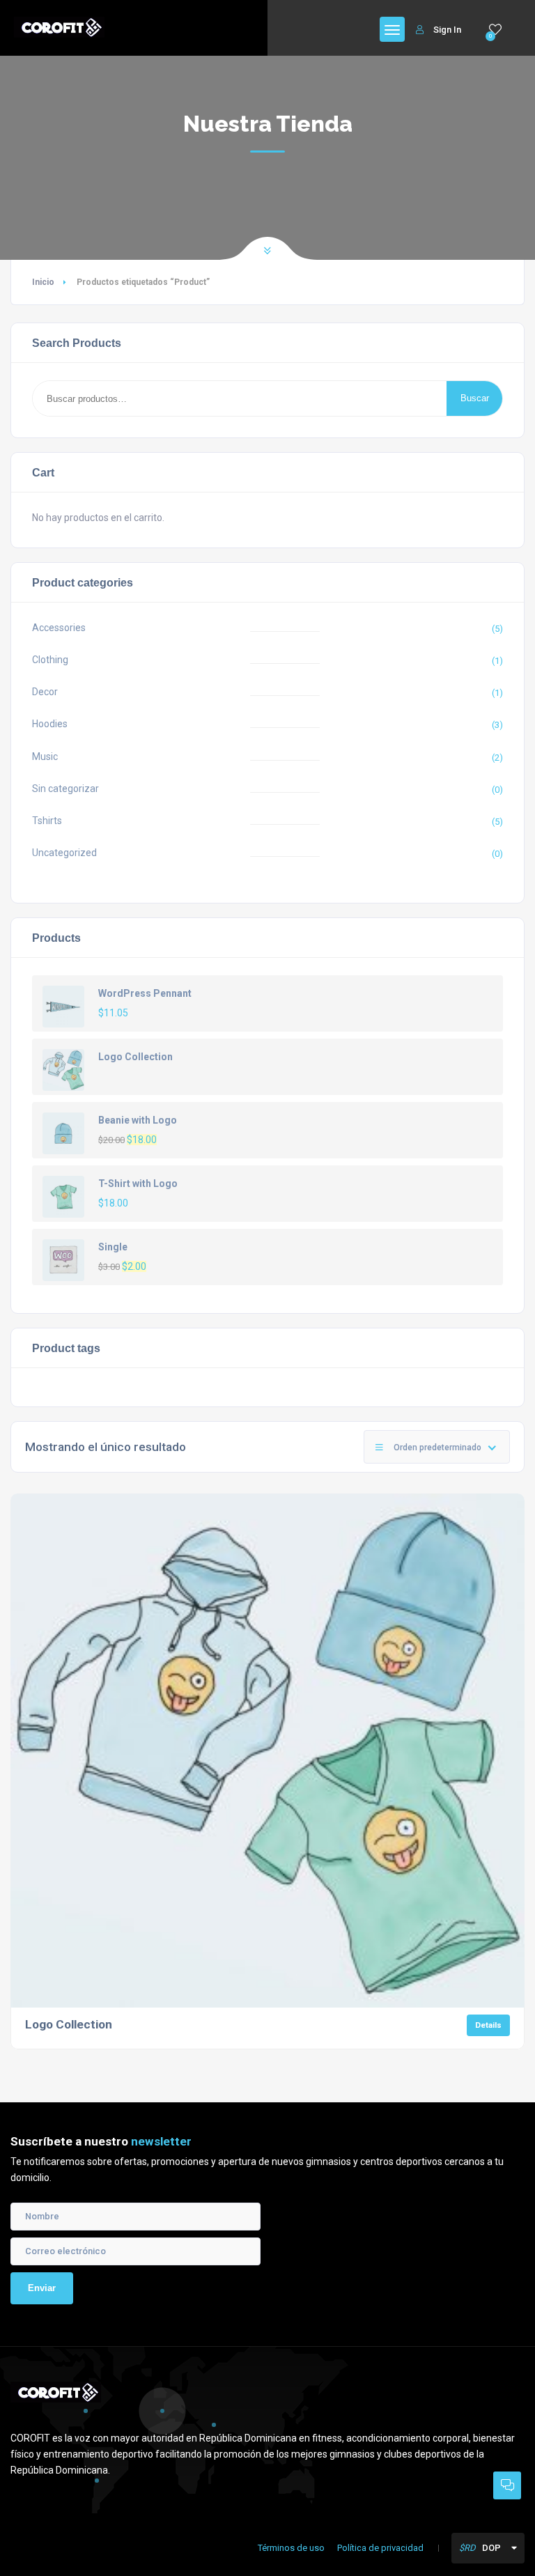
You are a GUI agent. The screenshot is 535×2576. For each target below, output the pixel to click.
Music (45, 756)
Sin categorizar (65, 789)
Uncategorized (64, 853)
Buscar (475, 398)
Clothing (50, 660)
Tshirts (47, 821)
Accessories (59, 628)
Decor (45, 692)
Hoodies (50, 724)
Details (488, 2025)
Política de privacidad (380, 2548)
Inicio (43, 282)
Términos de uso (291, 2548)
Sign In (447, 30)
